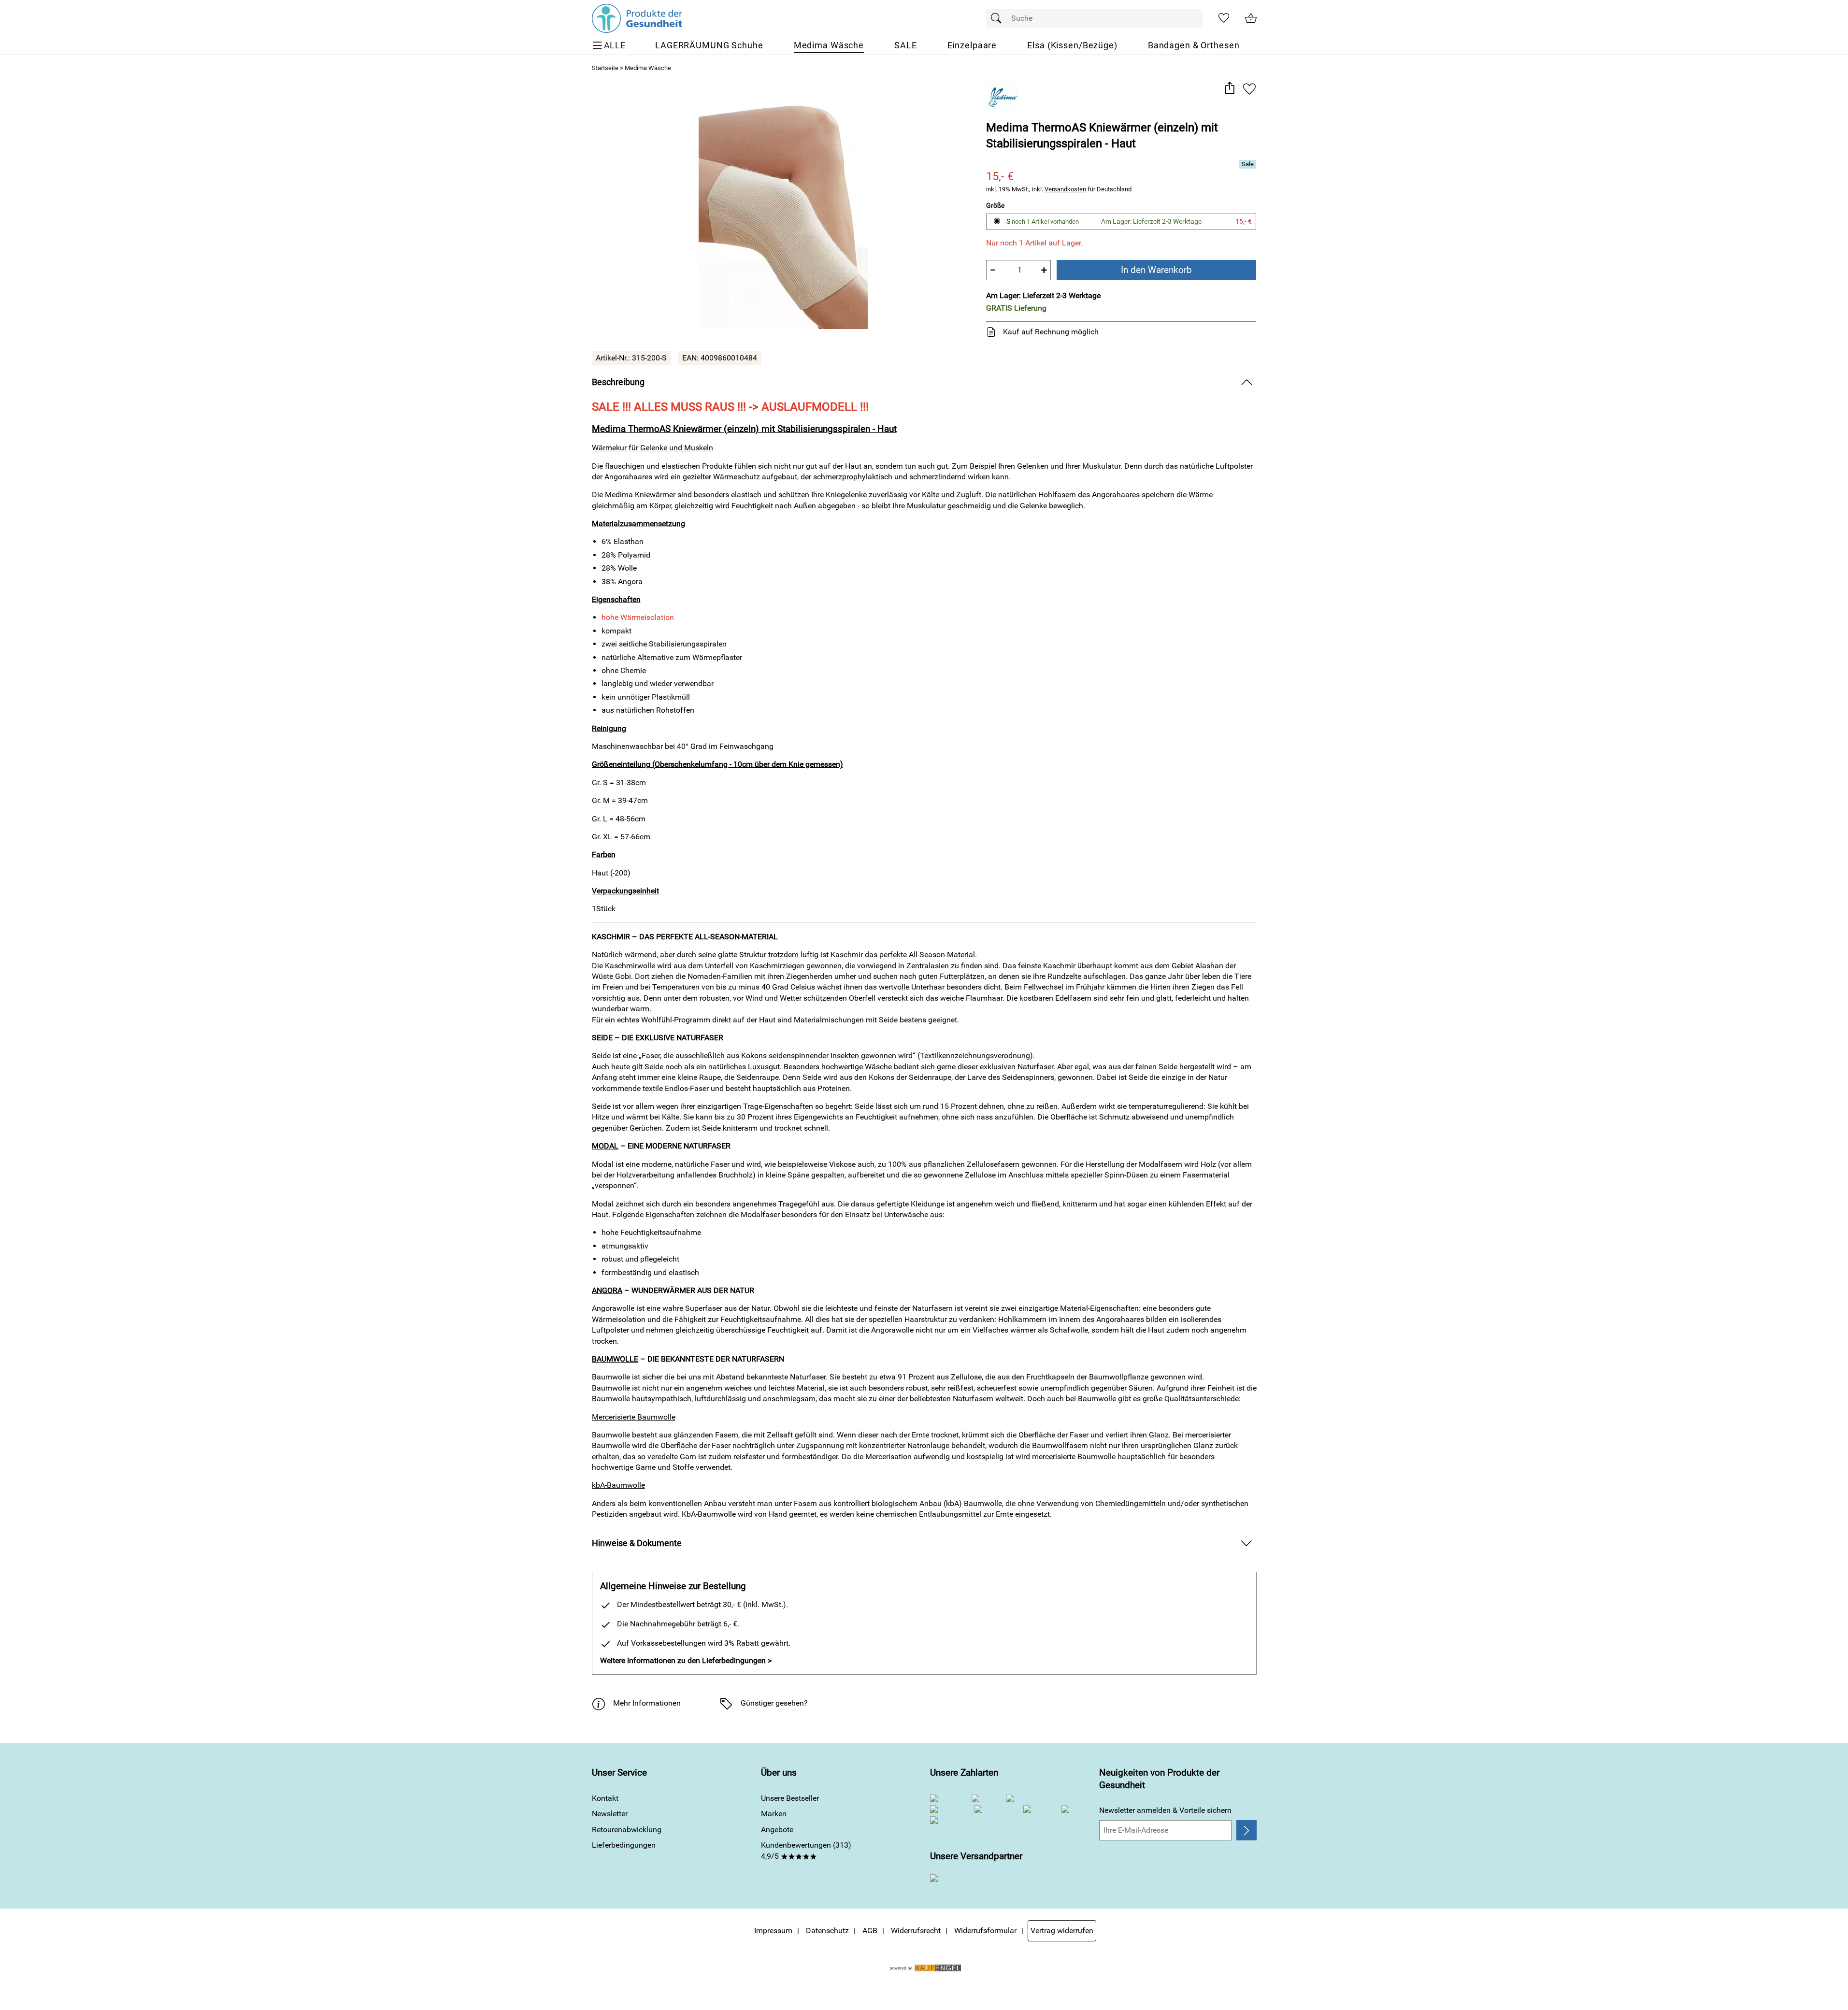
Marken (774, 1814)
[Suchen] (999, 18)
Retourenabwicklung (627, 1830)
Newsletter (610, 1814)
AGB (870, 1931)
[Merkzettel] (1224, 18)
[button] (1230, 89)
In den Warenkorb (1156, 270)
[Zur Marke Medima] (1002, 96)
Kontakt (605, 1798)
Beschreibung (618, 382)
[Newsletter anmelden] (1246, 1830)
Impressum (773, 1931)
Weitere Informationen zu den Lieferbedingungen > (686, 1660)
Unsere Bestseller (790, 1798)
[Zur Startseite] (637, 18)
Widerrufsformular (985, 1931)
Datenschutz (827, 1931)
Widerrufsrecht (916, 1931)
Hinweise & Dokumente (637, 1543)
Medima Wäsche (648, 68)
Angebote (777, 1830)
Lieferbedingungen (624, 1845)
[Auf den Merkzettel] (1249, 89)
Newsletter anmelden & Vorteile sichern (1165, 1810)
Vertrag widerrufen (1062, 1931)
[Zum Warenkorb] (1251, 18)
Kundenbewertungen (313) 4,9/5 (806, 1850)
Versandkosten (1065, 189)
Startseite (605, 68)
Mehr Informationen (647, 1703)
